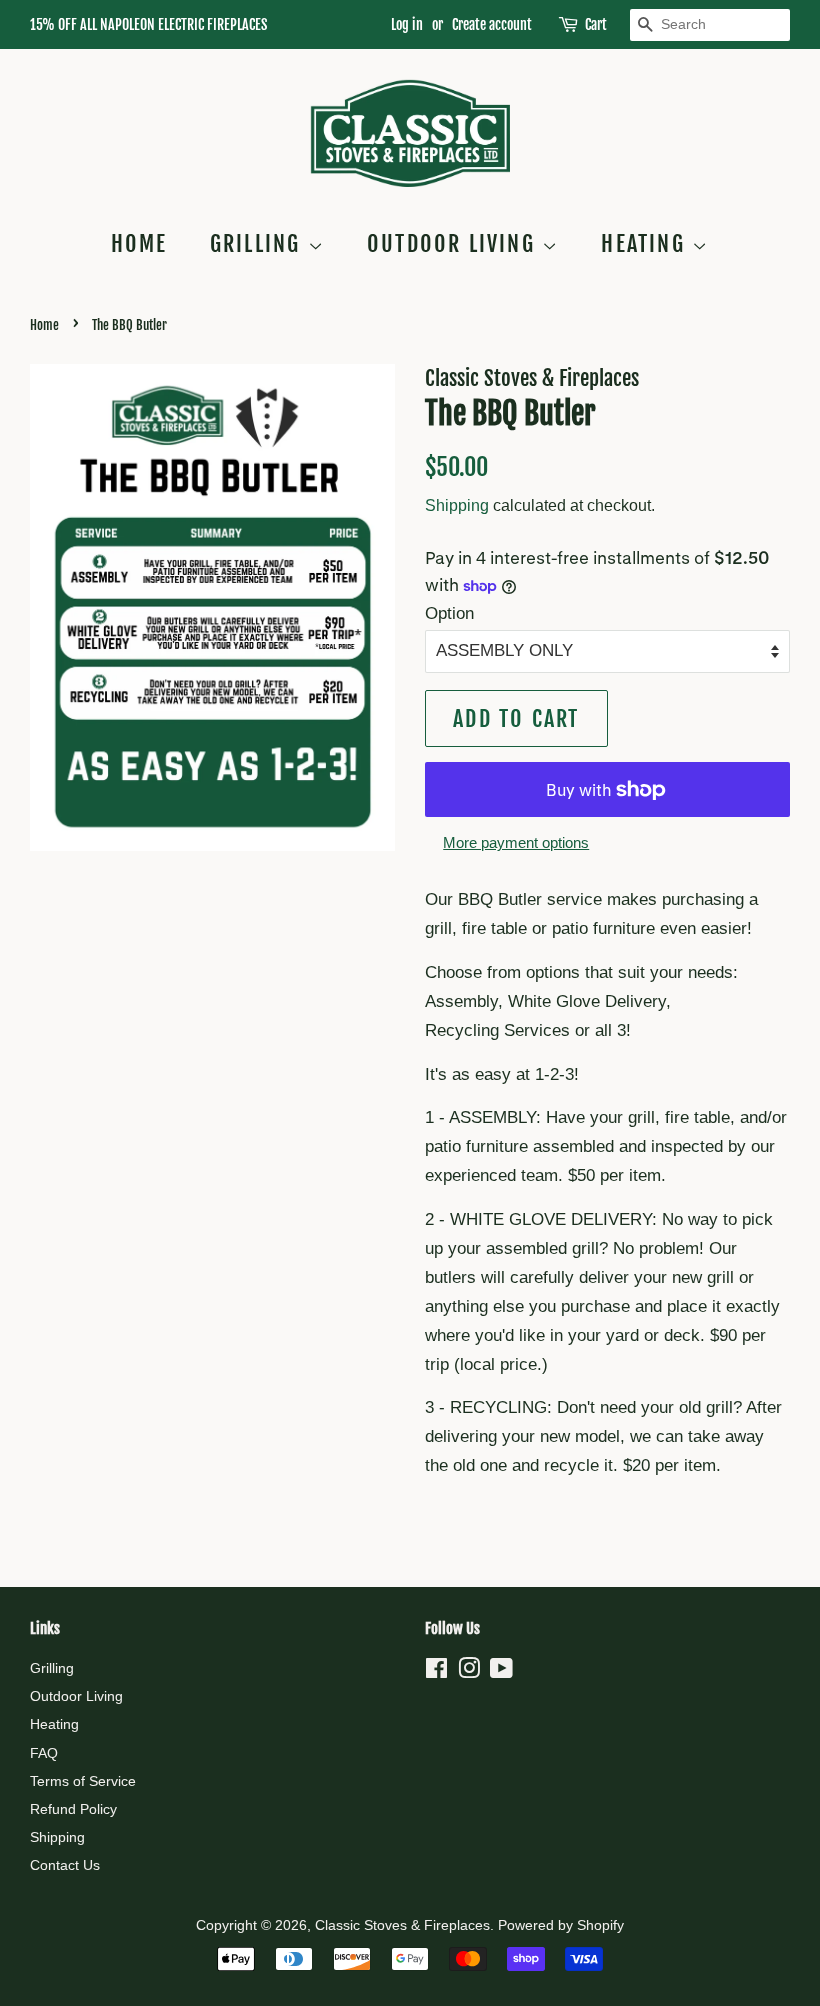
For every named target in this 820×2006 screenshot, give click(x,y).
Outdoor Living (454, 243)
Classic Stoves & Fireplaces (402, 1925)
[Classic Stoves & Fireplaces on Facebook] (436, 1672)
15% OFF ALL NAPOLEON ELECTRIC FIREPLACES (148, 24)
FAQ (44, 1753)
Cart (596, 24)
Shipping (457, 505)
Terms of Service (83, 1781)
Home (139, 243)
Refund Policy (73, 1809)
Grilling (259, 243)
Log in (407, 24)
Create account (492, 24)
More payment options (516, 842)
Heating (646, 243)
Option (449, 613)
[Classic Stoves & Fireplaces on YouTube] (501, 1672)
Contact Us (65, 1865)
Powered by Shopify (561, 1925)
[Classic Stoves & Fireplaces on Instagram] (469, 1672)
